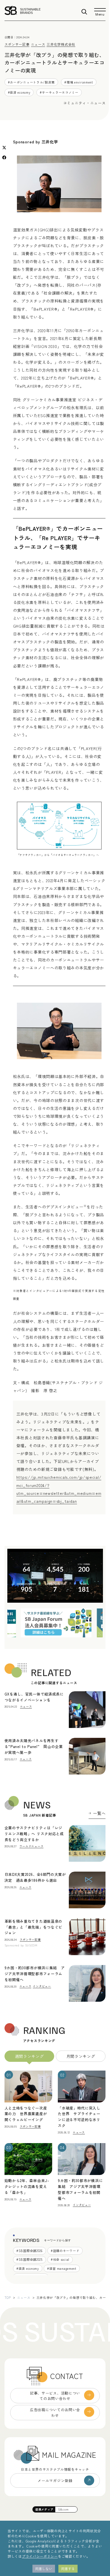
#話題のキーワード (65, 2251)
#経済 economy (19, 92)
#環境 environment (79, 82)
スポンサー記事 (17, 44)
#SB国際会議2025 (29, 2259)
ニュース (38, 44)
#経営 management (62, 2268)
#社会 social (60, 2259)
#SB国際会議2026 (29, 2251)
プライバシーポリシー (40, 2556)
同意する (68, 2569)
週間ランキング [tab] (29, 2056)
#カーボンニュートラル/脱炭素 (31, 82)
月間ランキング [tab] (81, 2056)
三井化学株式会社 (61, 44)
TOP (8, 2297)
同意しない (44, 2569)
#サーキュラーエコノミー (59, 92)
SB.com (63, 2509)
